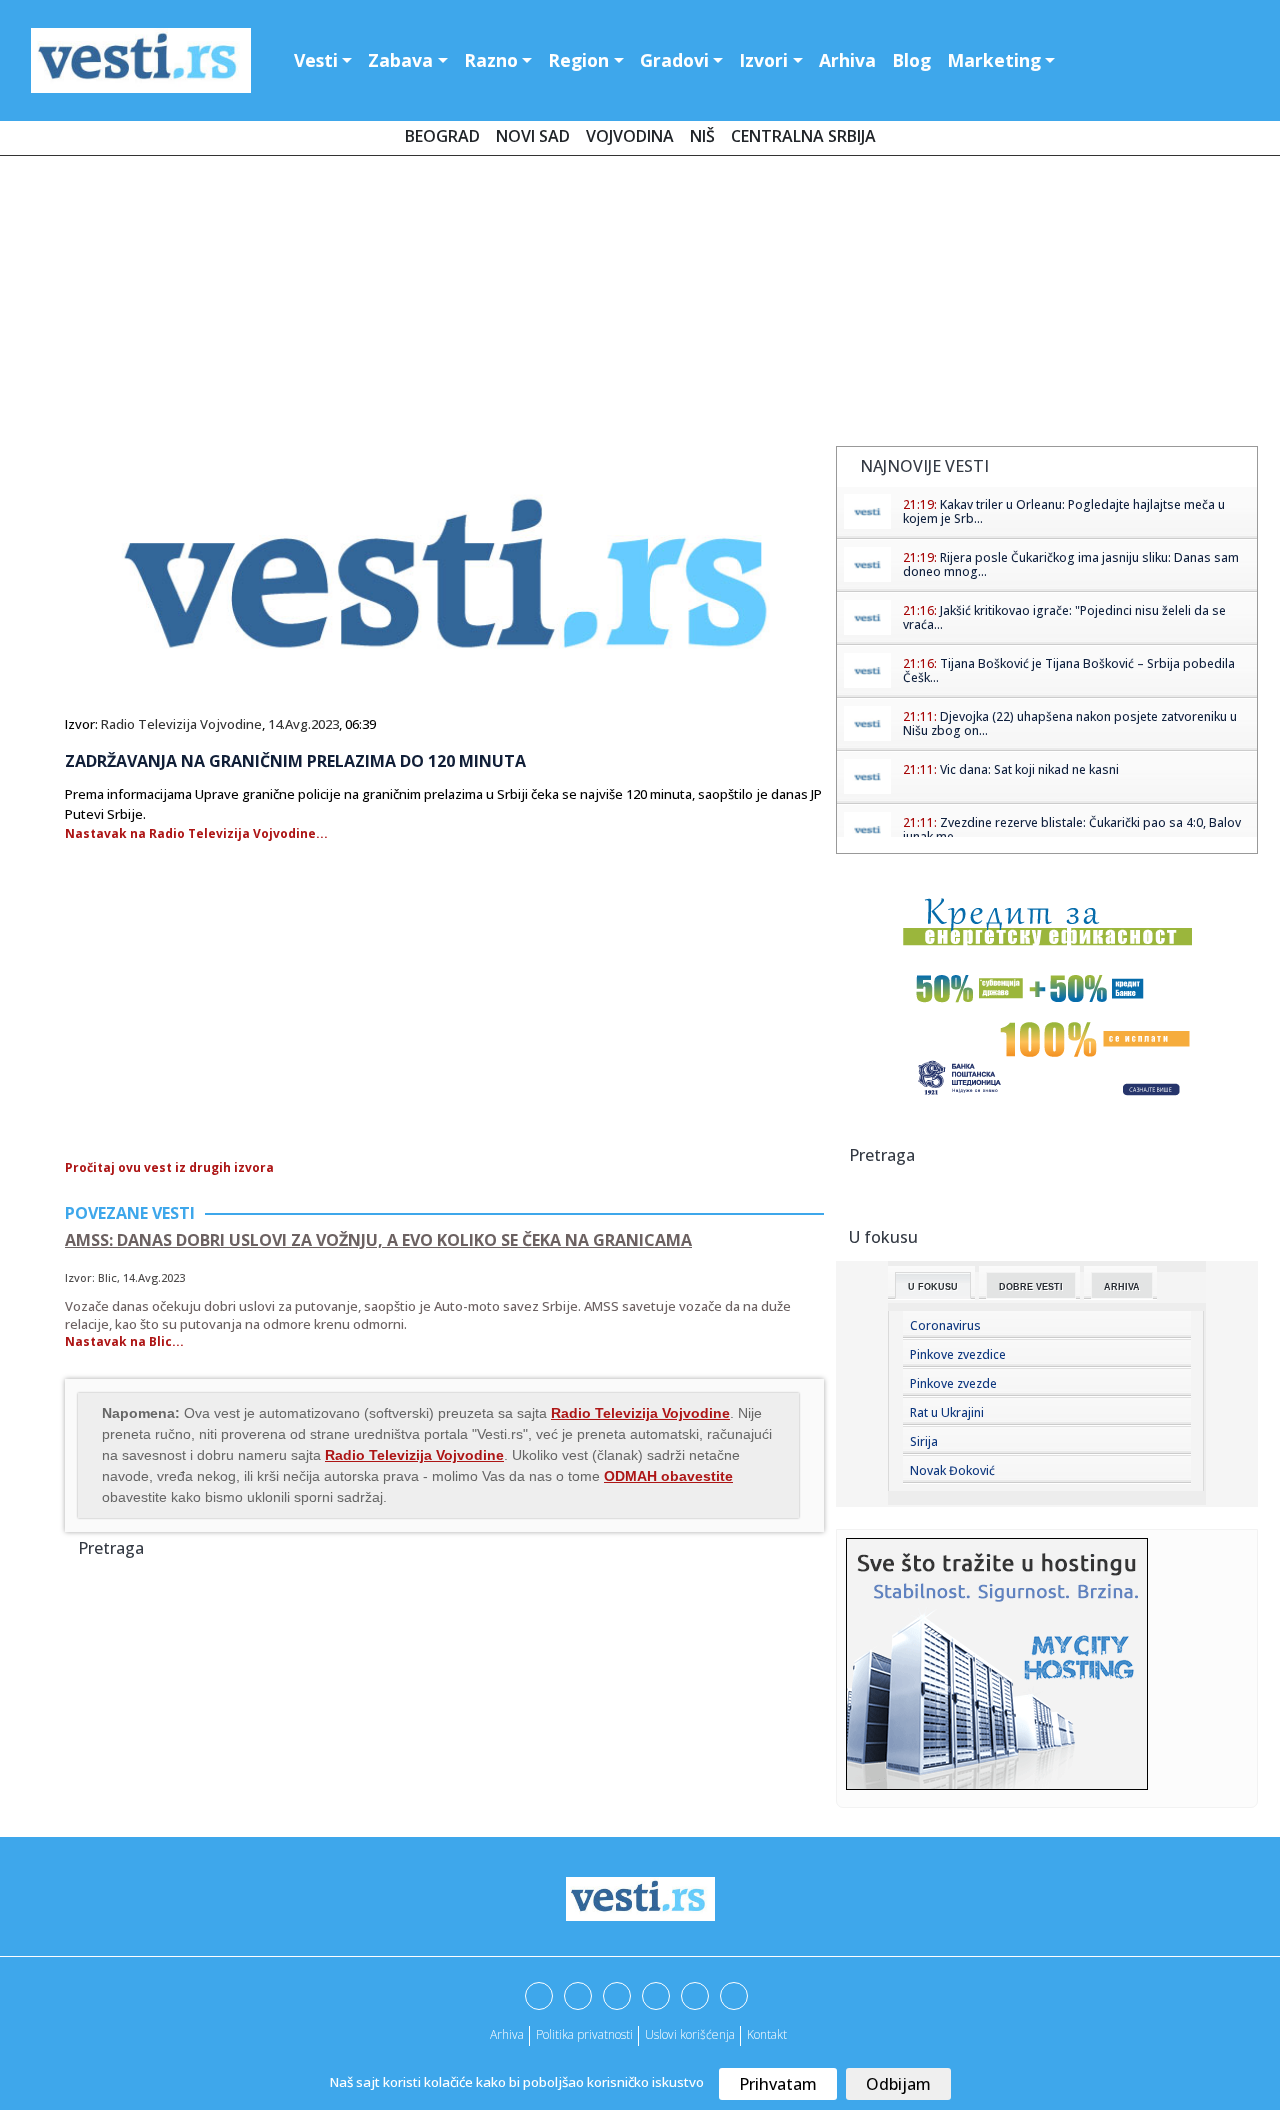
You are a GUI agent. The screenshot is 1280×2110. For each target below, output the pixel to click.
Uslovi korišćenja (690, 2034)
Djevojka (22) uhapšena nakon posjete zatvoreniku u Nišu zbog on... (1070, 723)
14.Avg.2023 (303, 724)
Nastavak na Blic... (124, 1341)
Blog (911, 60)
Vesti (316, 60)
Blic (107, 1277)
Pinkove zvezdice (958, 1354)
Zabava (400, 60)
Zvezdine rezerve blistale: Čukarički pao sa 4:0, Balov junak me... (1072, 829)
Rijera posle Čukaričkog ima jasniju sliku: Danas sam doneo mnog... (1071, 564)
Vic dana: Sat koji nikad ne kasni (1029, 769)
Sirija (924, 1441)
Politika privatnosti (584, 2034)
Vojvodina (630, 136)
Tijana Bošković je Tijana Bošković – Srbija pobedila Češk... (1069, 670)
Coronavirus (945, 1325)
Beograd (442, 136)
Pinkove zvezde (953, 1383)
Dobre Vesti (1031, 1287)
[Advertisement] (640, 305)
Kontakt (767, 2034)
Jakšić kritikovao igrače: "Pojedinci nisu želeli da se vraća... (1064, 617)
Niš (702, 136)
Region (578, 60)
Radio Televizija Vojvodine (181, 724)
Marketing (994, 60)
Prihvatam (778, 2084)
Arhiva (847, 60)
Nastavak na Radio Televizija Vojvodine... (196, 833)
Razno (491, 60)
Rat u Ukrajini (947, 1412)
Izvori (763, 60)
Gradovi (674, 60)
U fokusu (933, 1287)
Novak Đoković (952, 1470)
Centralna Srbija (803, 136)
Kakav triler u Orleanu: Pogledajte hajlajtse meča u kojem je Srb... (1064, 511)
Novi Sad (533, 136)
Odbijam (898, 2084)
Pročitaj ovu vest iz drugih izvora (169, 1167)
